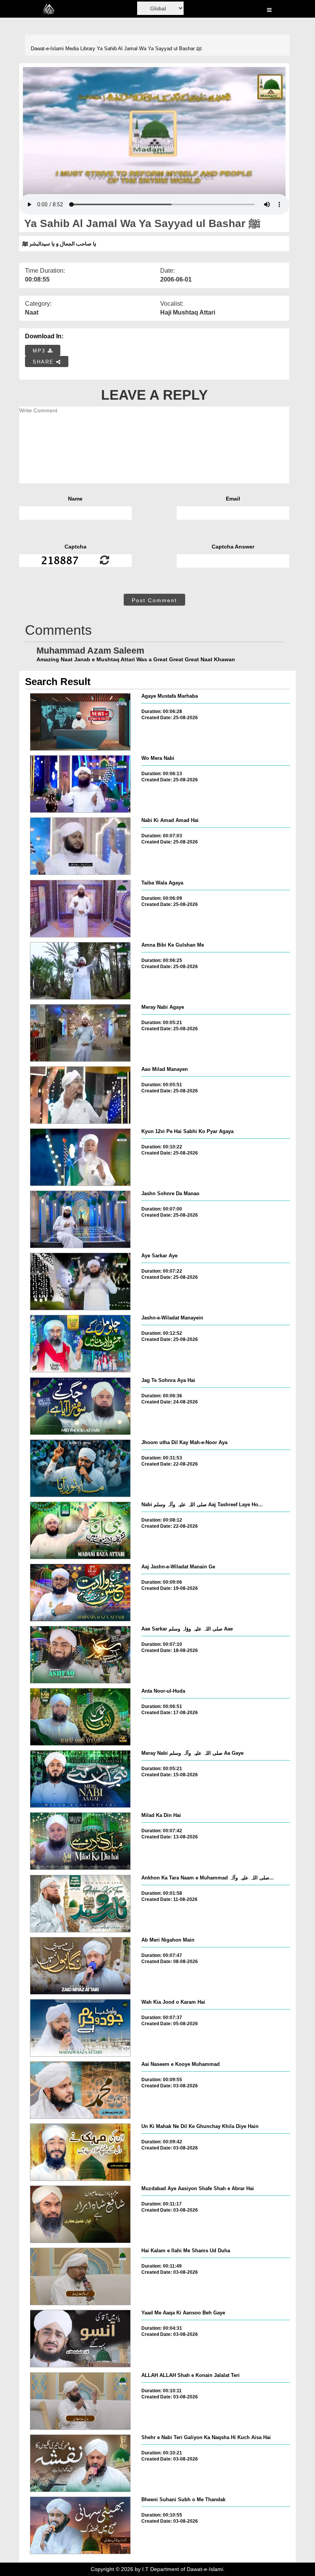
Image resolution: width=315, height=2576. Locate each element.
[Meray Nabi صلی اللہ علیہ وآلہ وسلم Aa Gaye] (80, 1779)
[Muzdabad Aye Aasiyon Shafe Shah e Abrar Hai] (80, 2214)
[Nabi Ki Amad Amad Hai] (80, 846)
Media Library (80, 49)
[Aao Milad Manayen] (80, 1095)
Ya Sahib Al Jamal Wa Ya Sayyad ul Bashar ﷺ (149, 49)
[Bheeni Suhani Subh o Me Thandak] (80, 2525)
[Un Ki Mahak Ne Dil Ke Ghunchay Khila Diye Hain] (80, 2152)
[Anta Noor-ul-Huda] (80, 1717)
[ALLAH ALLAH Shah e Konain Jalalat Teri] (80, 2401)
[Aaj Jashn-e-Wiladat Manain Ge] (80, 1593)
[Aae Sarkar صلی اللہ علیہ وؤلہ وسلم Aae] (80, 1655)
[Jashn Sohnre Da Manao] (80, 1219)
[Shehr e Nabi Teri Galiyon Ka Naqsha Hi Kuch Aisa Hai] (80, 2463)
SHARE (44, 362)
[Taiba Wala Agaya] (80, 909)
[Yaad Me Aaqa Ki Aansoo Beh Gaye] (80, 2339)
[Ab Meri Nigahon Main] (80, 1966)
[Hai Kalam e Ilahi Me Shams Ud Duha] (80, 2276)
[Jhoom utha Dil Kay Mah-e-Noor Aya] (80, 1468)
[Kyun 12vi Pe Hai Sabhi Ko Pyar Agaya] (80, 1157)
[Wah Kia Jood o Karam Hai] (80, 2028)
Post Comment (154, 600)
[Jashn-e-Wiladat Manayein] (80, 1344)
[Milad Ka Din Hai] (80, 1841)
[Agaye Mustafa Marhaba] (80, 722)
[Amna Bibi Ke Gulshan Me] (80, 971)
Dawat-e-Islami (47, 49)
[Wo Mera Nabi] (80, 784)
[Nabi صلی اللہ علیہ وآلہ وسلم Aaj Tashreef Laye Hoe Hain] (80, 1530)
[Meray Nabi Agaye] (80, 1033)
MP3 (40, 351)
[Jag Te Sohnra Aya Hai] (80, 1406)
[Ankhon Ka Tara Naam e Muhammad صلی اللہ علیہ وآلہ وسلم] (80, 1904)
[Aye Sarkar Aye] (80, 1281)
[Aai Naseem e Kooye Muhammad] (80, 2090)
